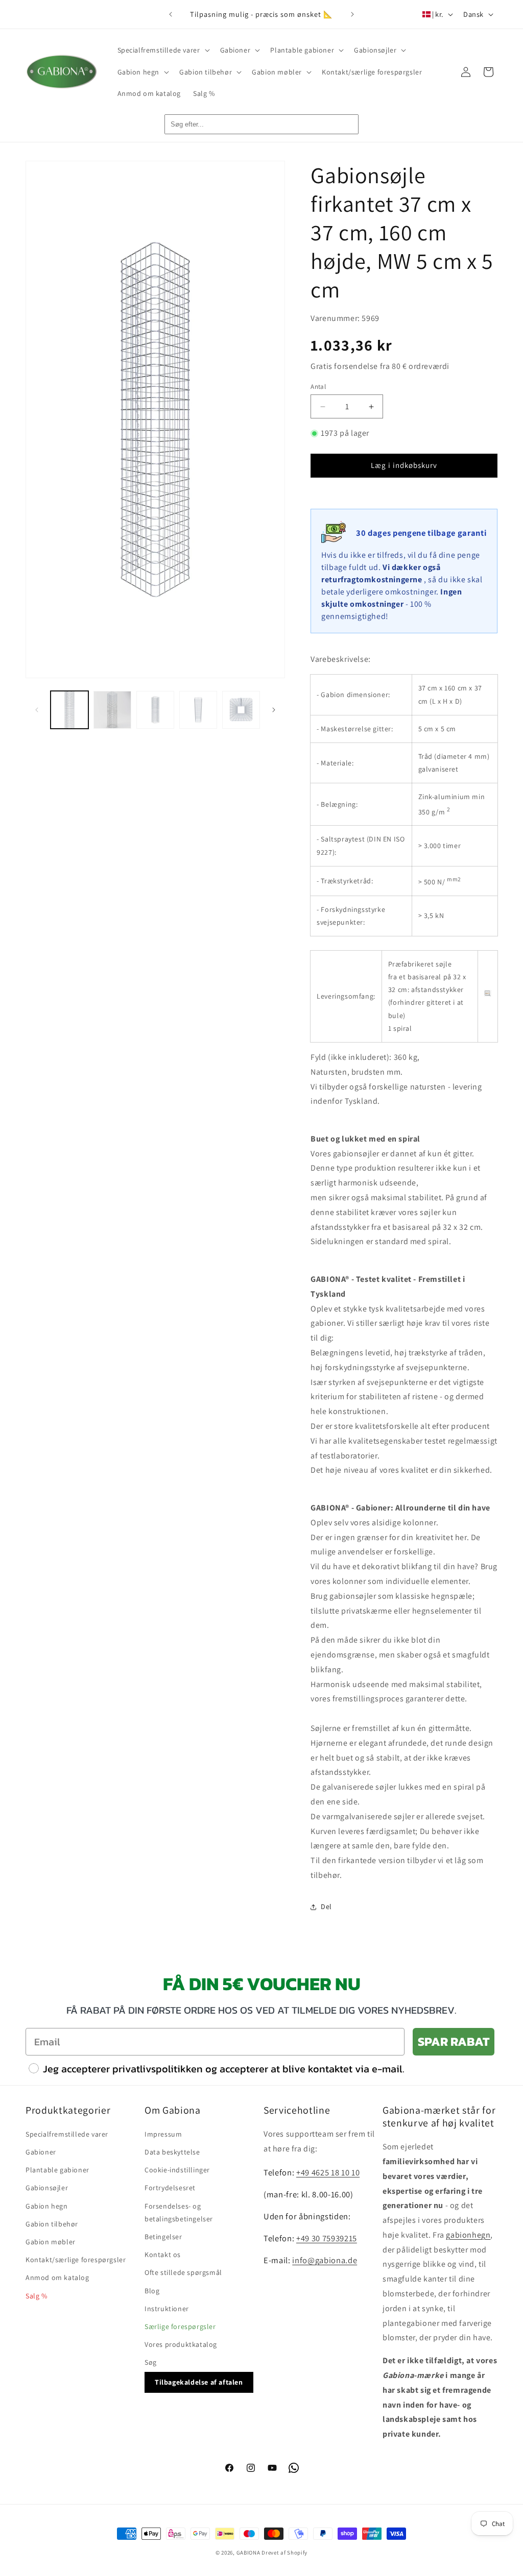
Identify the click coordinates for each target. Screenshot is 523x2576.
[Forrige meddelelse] (171, 14)
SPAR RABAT (454, 2041)
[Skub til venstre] (37, 710)
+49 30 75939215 (327, 2238)
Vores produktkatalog (181, 2344)
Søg (151, 2362)
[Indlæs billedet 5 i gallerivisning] (241, 710)
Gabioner (41, 2152)
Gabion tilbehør (52, 2224)
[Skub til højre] (274, 710)
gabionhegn (468, 2235)
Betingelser (163, 2237)
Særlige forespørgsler (180, 2326)
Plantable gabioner (57, 2170)
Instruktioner (167, 2309)
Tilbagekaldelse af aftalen (199, 2382)
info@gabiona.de (325, 2260)
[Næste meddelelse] (352, 14)
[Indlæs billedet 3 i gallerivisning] (155, 710)
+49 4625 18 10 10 (328, 2172)
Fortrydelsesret (170, 2188)
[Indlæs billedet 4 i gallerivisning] (198, 710)
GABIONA (248, 2553)
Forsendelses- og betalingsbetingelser (179, 2212)
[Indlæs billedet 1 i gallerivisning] (69, 710)
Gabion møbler (51, 2242)
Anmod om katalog (57, 2277)
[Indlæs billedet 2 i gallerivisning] (112, 710)
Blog (152, 2291)
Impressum (163, 2134)
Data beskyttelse (172, 2152)
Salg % (37, 2296)
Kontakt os (163, 2255)
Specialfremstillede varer (67, 2134)
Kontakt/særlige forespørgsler (76, 2260)
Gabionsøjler (47, 2188)
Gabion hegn (47, 2206)
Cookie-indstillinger (177, 2170)
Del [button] (326, 1906)
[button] (163, 50)
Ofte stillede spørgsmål (183, 2272)
